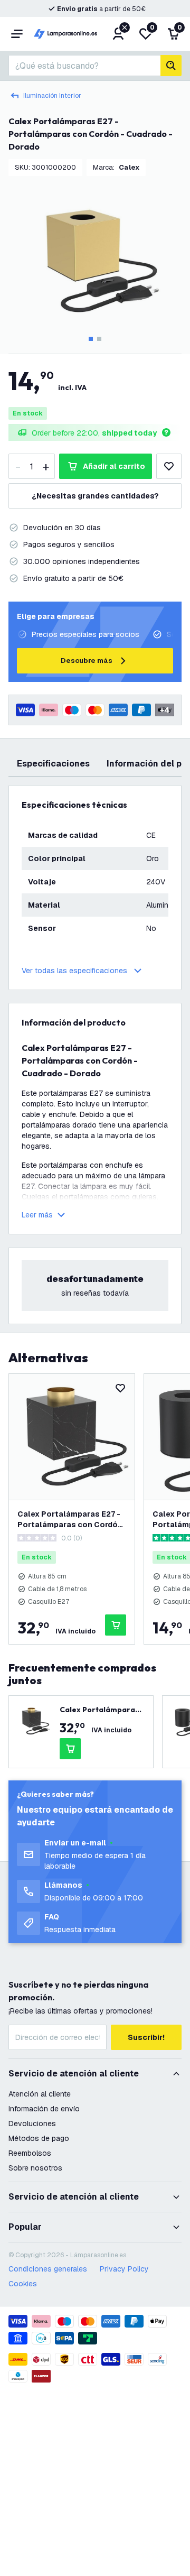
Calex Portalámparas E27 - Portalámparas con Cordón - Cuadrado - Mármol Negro (70, 1520)
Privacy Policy (124, 2269)
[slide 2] (99, 339)
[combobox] (84, 66)
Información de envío (44, 2109)
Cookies (23, 2284)
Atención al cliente (40, 2094)
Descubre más (87, 661)
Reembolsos (30, 2153)
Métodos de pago (39, 2138)
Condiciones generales (48, 2269)
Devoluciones (32, 2123)
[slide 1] (91, 339)
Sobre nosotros (35, 2168)
